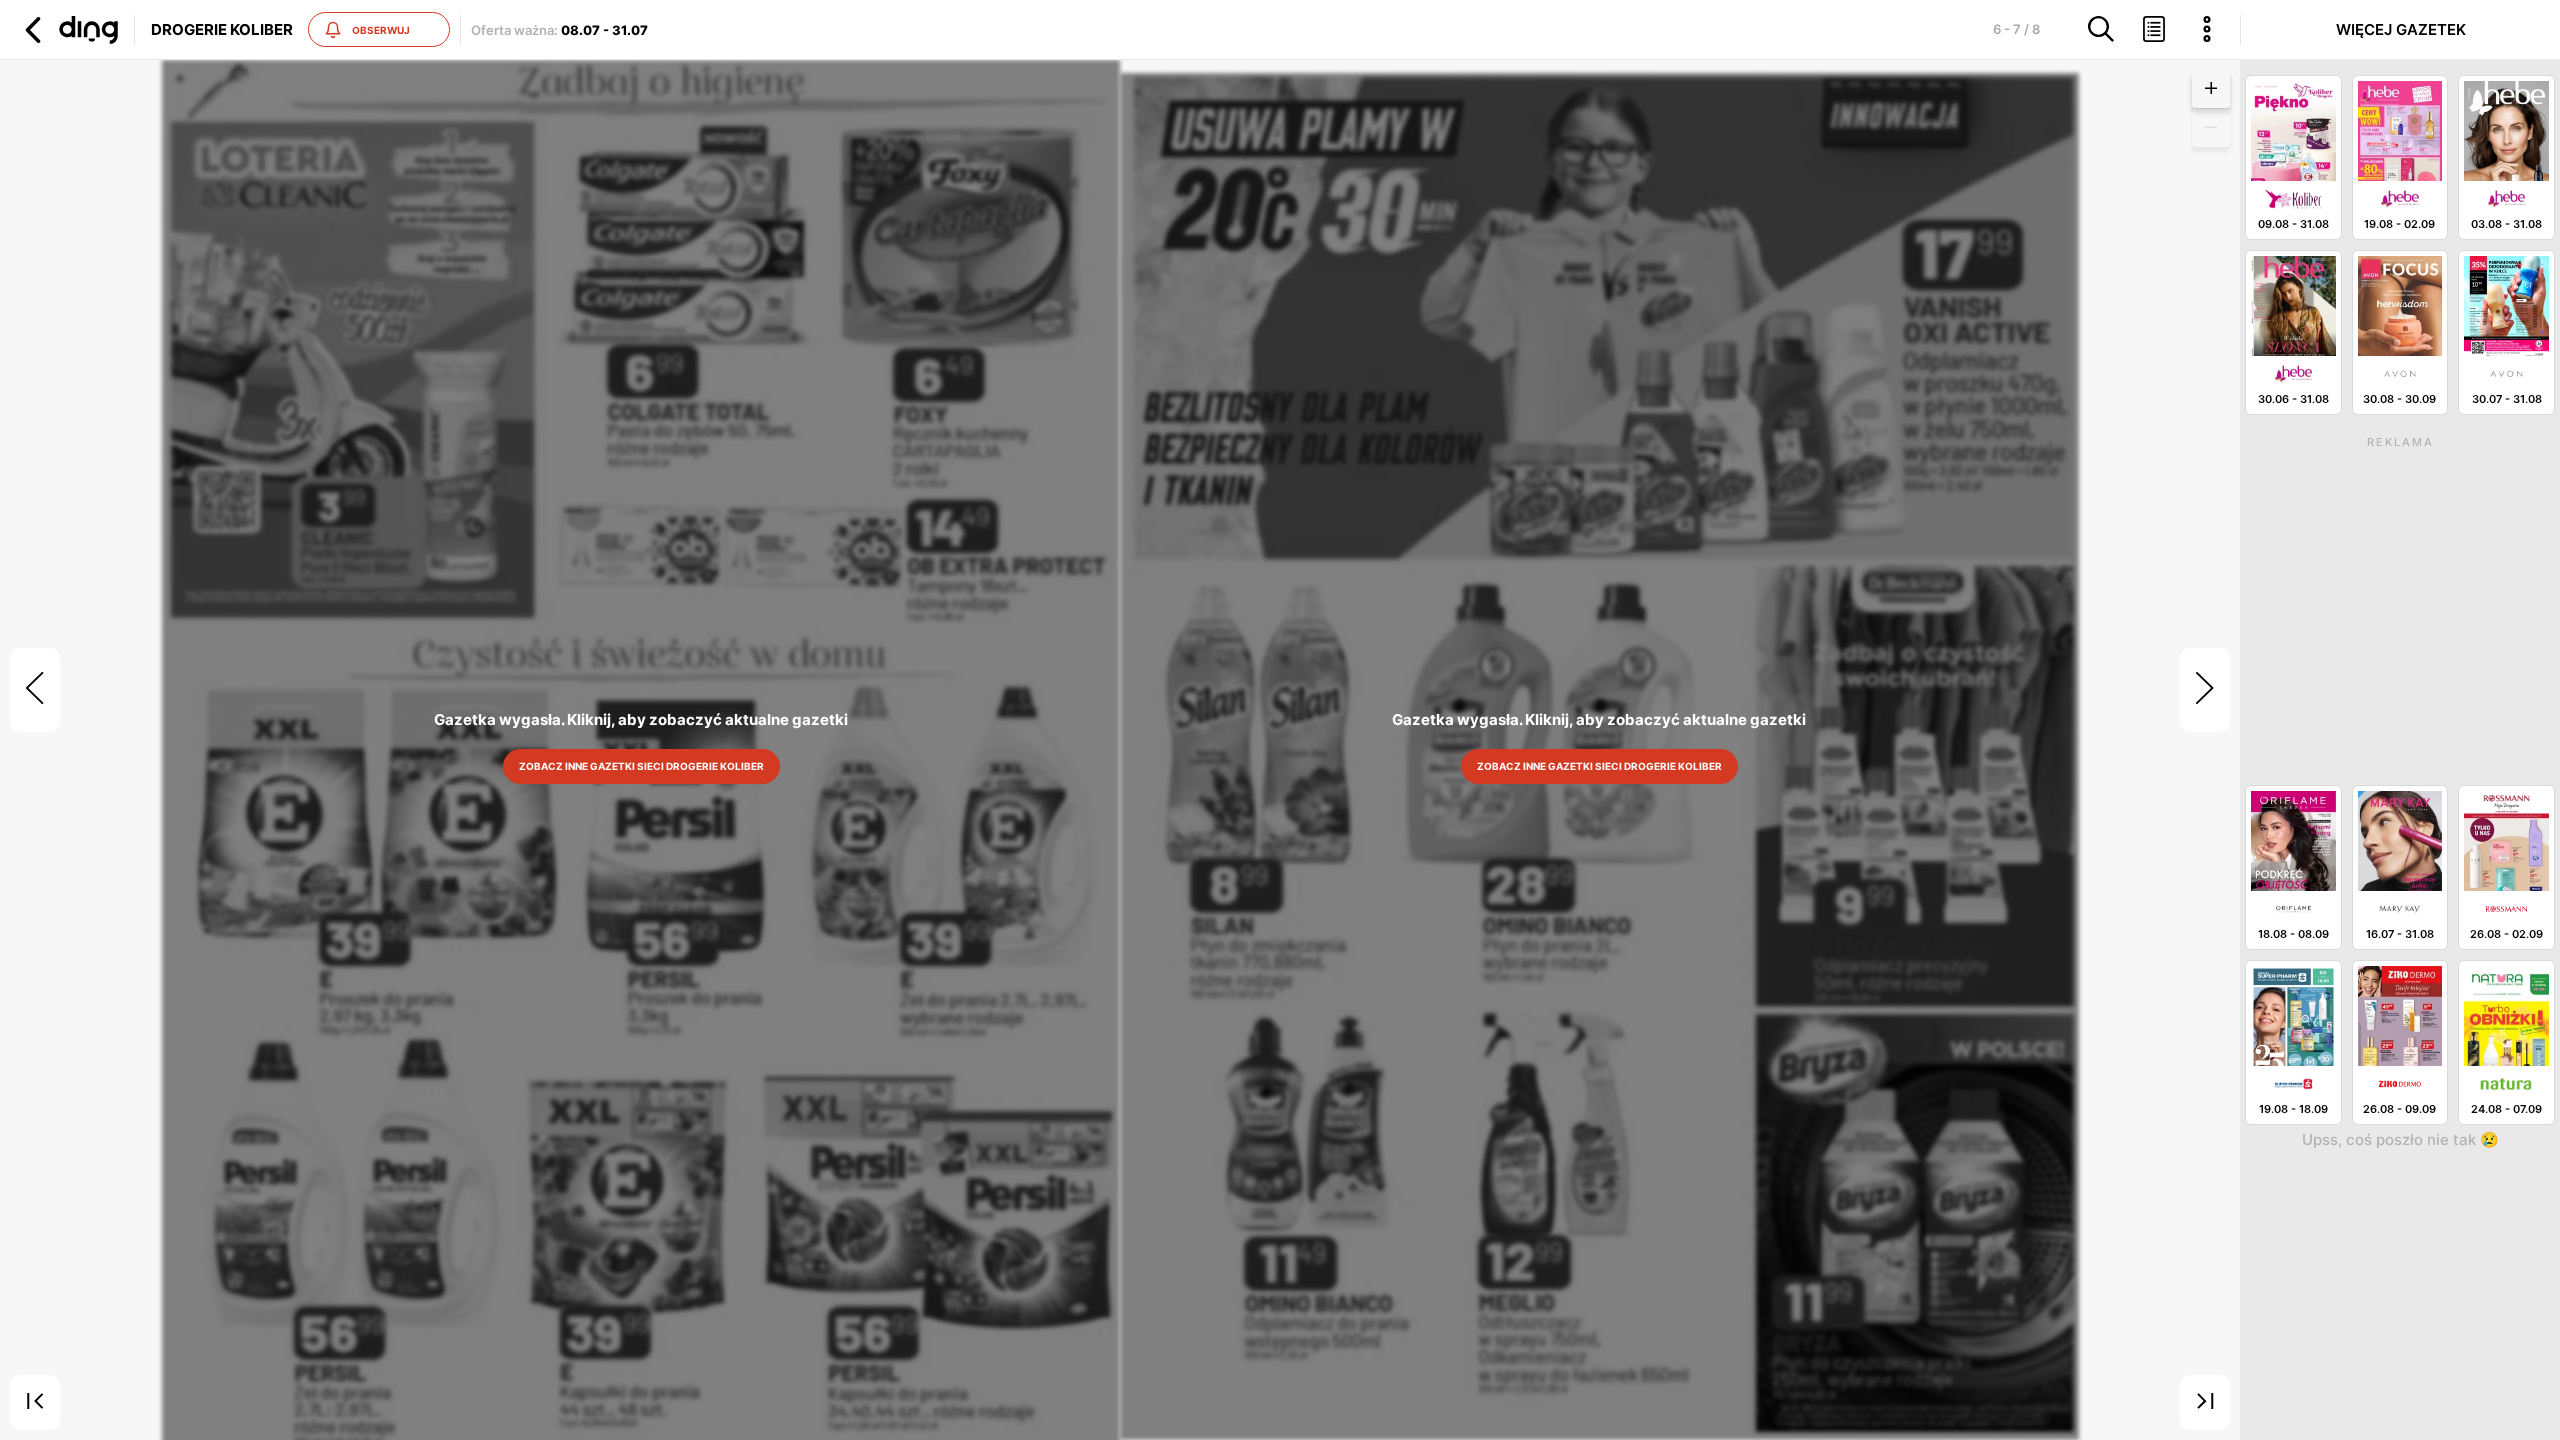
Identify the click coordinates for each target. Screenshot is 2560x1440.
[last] (2205, 1403)
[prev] (35, 690)
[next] (2205, 690)
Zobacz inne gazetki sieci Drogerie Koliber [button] (640, 766)
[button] (69, 30)
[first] (35, 1403)
